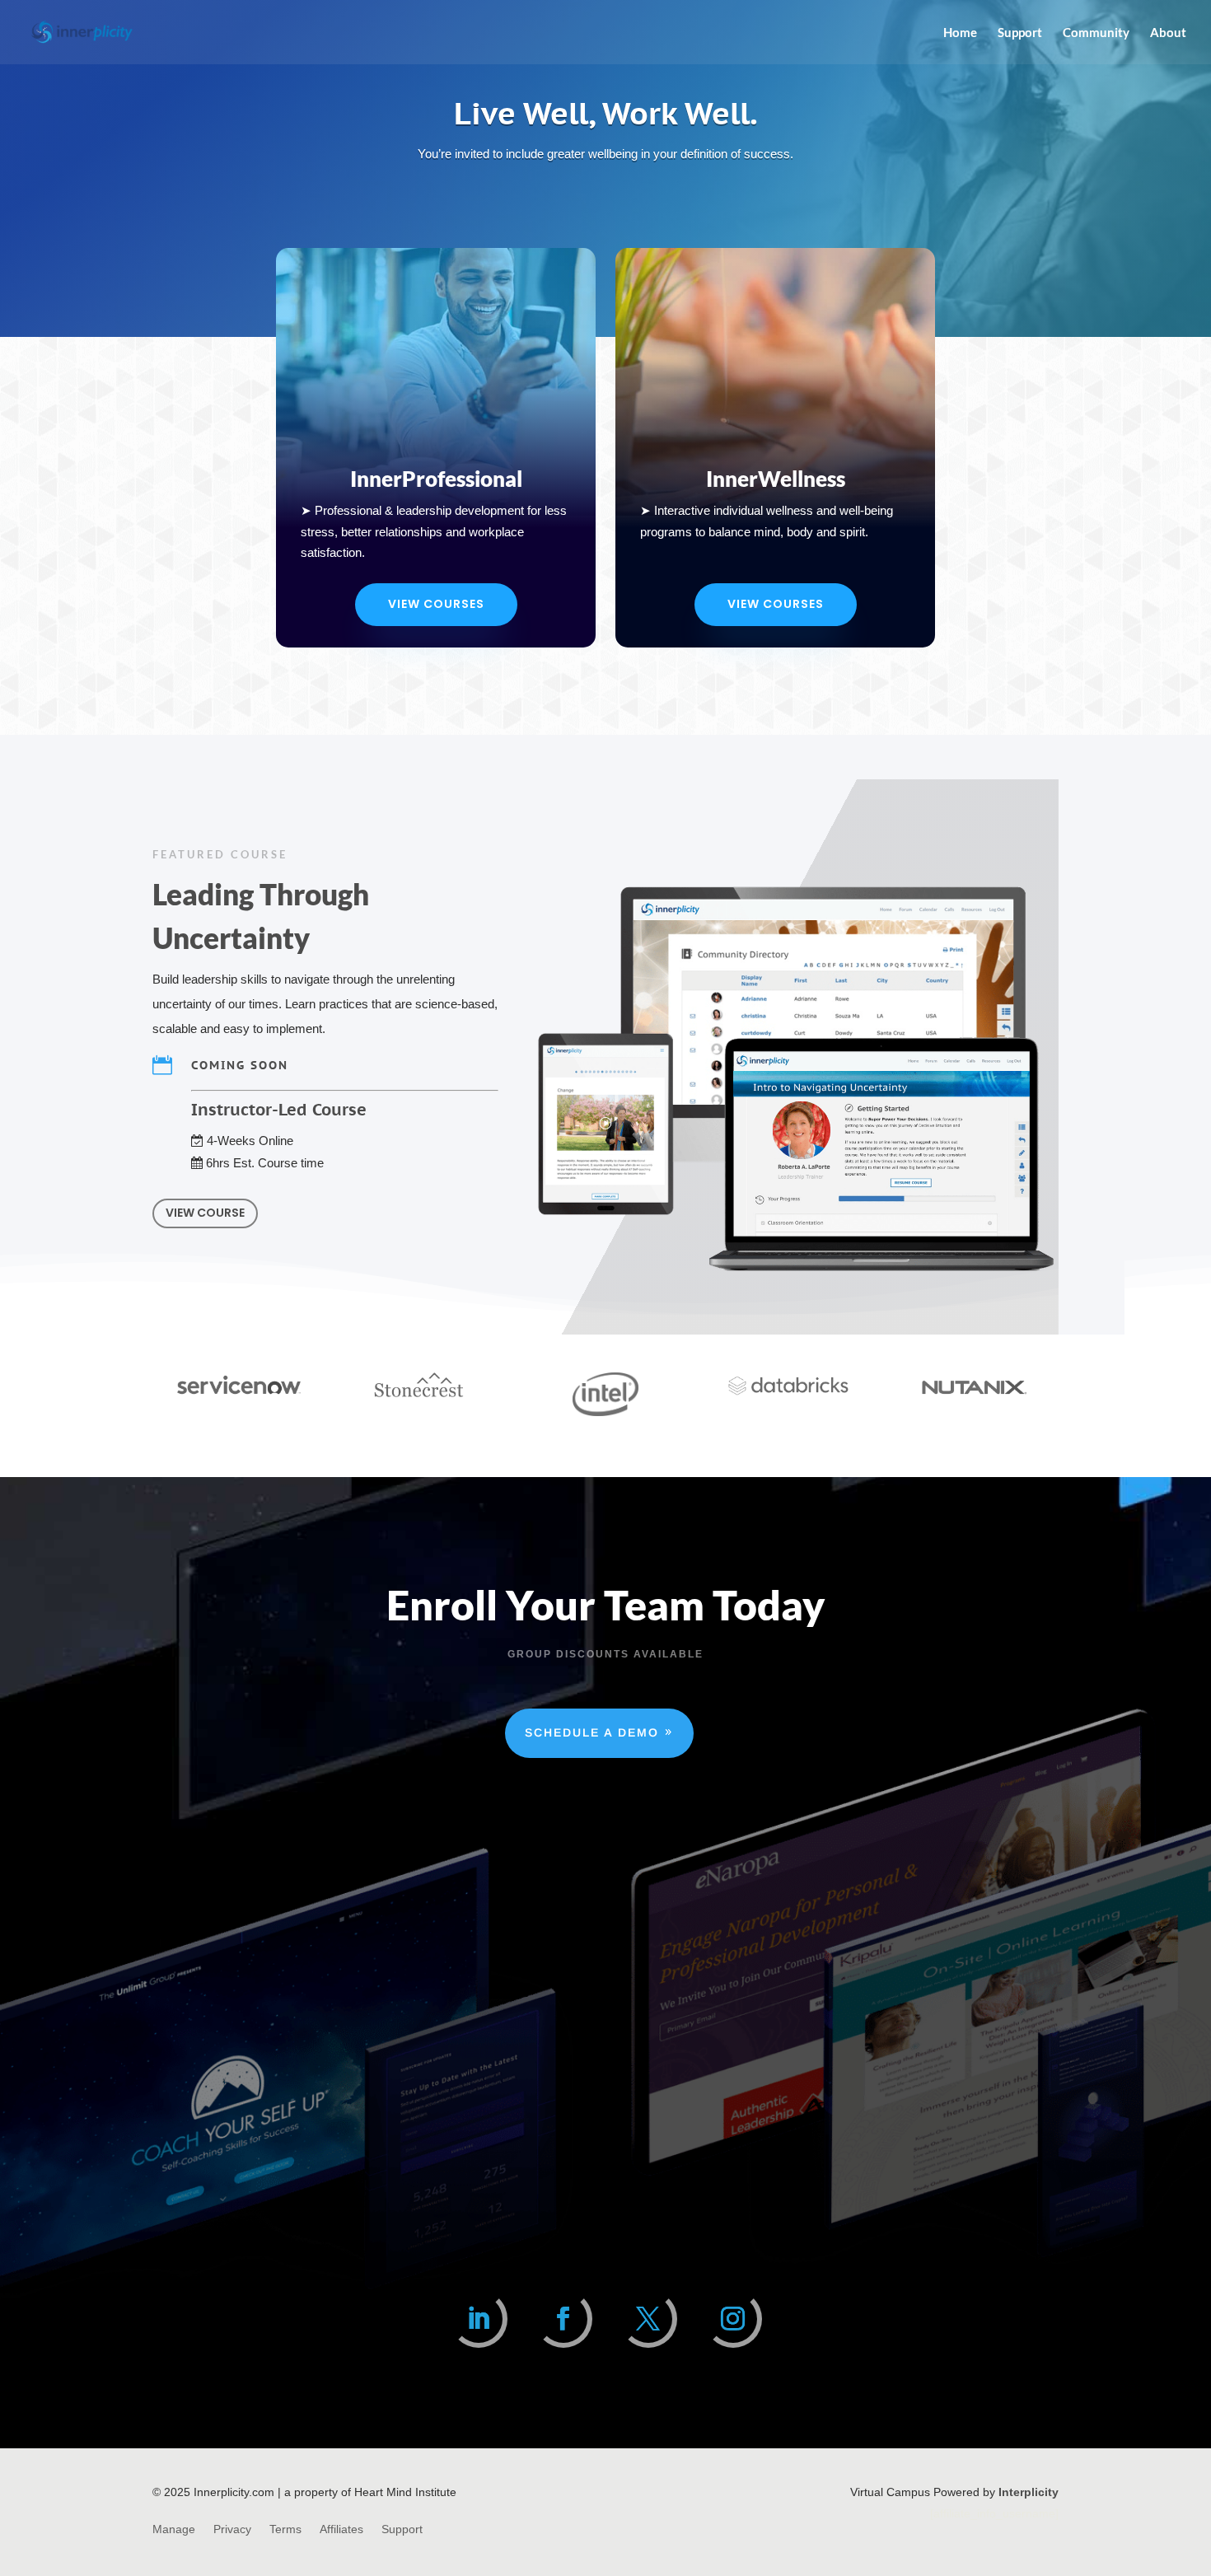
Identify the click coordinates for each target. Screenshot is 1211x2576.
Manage (174, 2529)
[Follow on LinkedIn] (479, 2319)
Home (960, 33)
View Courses (436, 604)
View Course (205, 1213)
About (1168, 33)
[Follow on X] (648, 2319)
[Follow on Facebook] (563, 2319)
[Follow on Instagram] (733, 2319)
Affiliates (341, 2529)
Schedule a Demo (592, 1732)
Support (1020, 33)
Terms (285, 2529)
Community (1096, 33)
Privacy (232, 2529)
